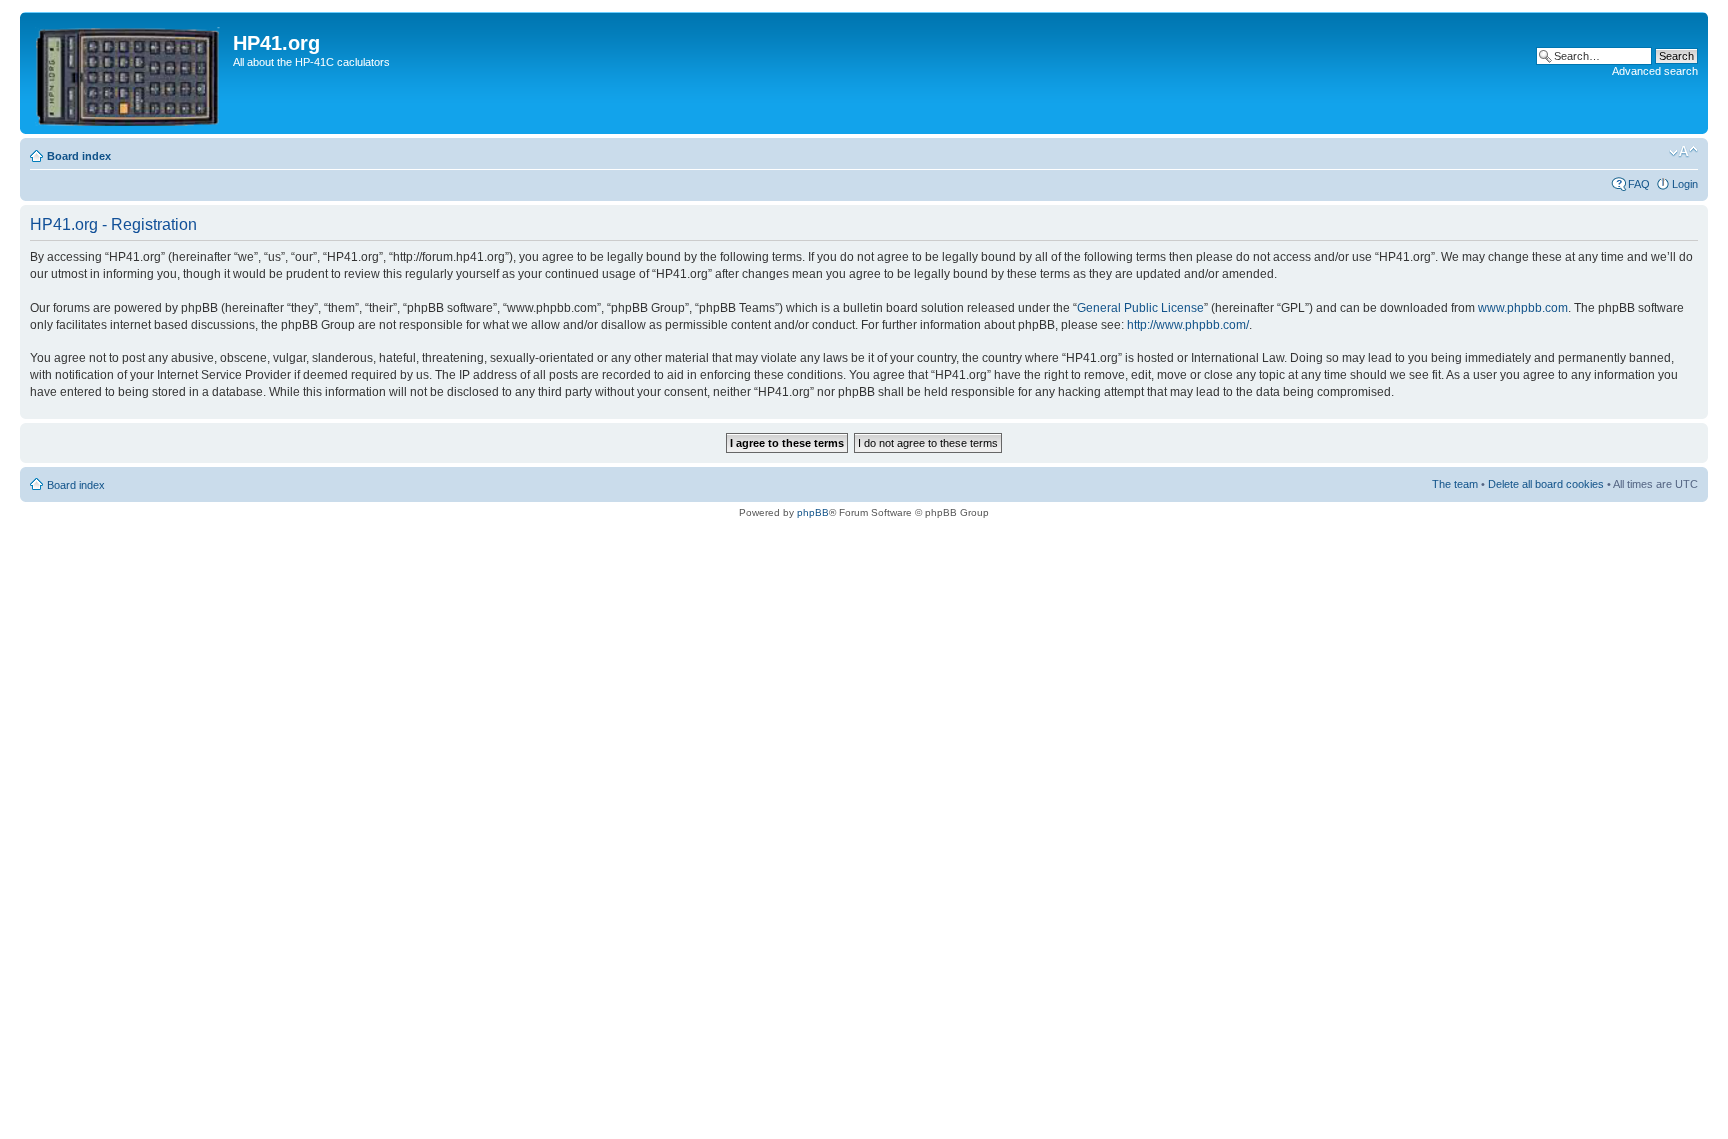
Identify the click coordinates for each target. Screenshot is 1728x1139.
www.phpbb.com (1523, 308)
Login (1685, 184)
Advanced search (1655, 71)
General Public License (1140, 308)
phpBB (813, 512)
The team (1455, 484)
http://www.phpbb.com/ (1188, 325)
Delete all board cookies (1546, 484)
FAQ (1639, 184)
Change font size (1683, 152)
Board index (79, 156)
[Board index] (129, 73)
